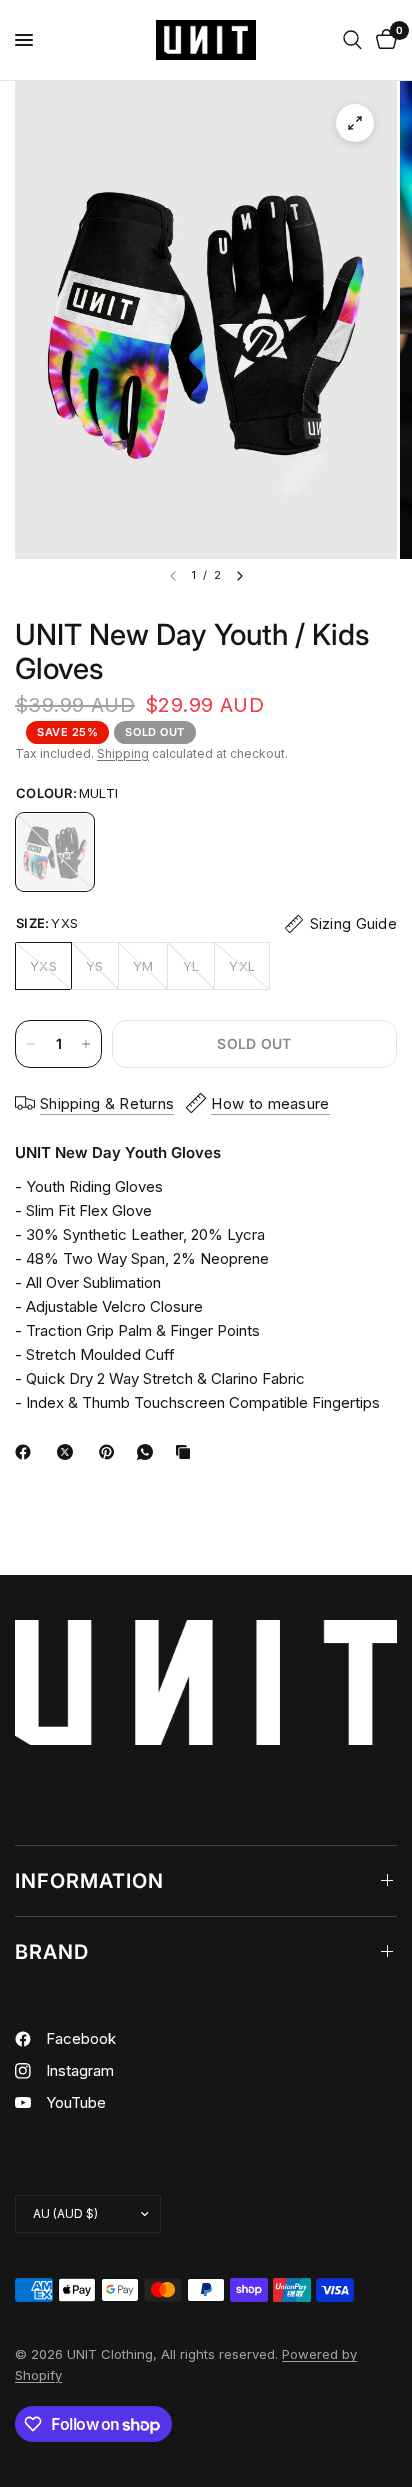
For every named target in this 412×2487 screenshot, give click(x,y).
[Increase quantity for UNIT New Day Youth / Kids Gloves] (86, 1044)
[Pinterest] (111, 1452)
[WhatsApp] (149, 1452)
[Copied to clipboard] (187, 1452)
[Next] (240, 576)
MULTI (55, 852)
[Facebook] (27, 1452)
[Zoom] (355, 123)
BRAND (52, 1952)
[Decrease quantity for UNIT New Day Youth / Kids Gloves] (31, 1044)
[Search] (352, 40)
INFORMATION (89, 1881)
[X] (69, 1452)
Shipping (123, 753)
